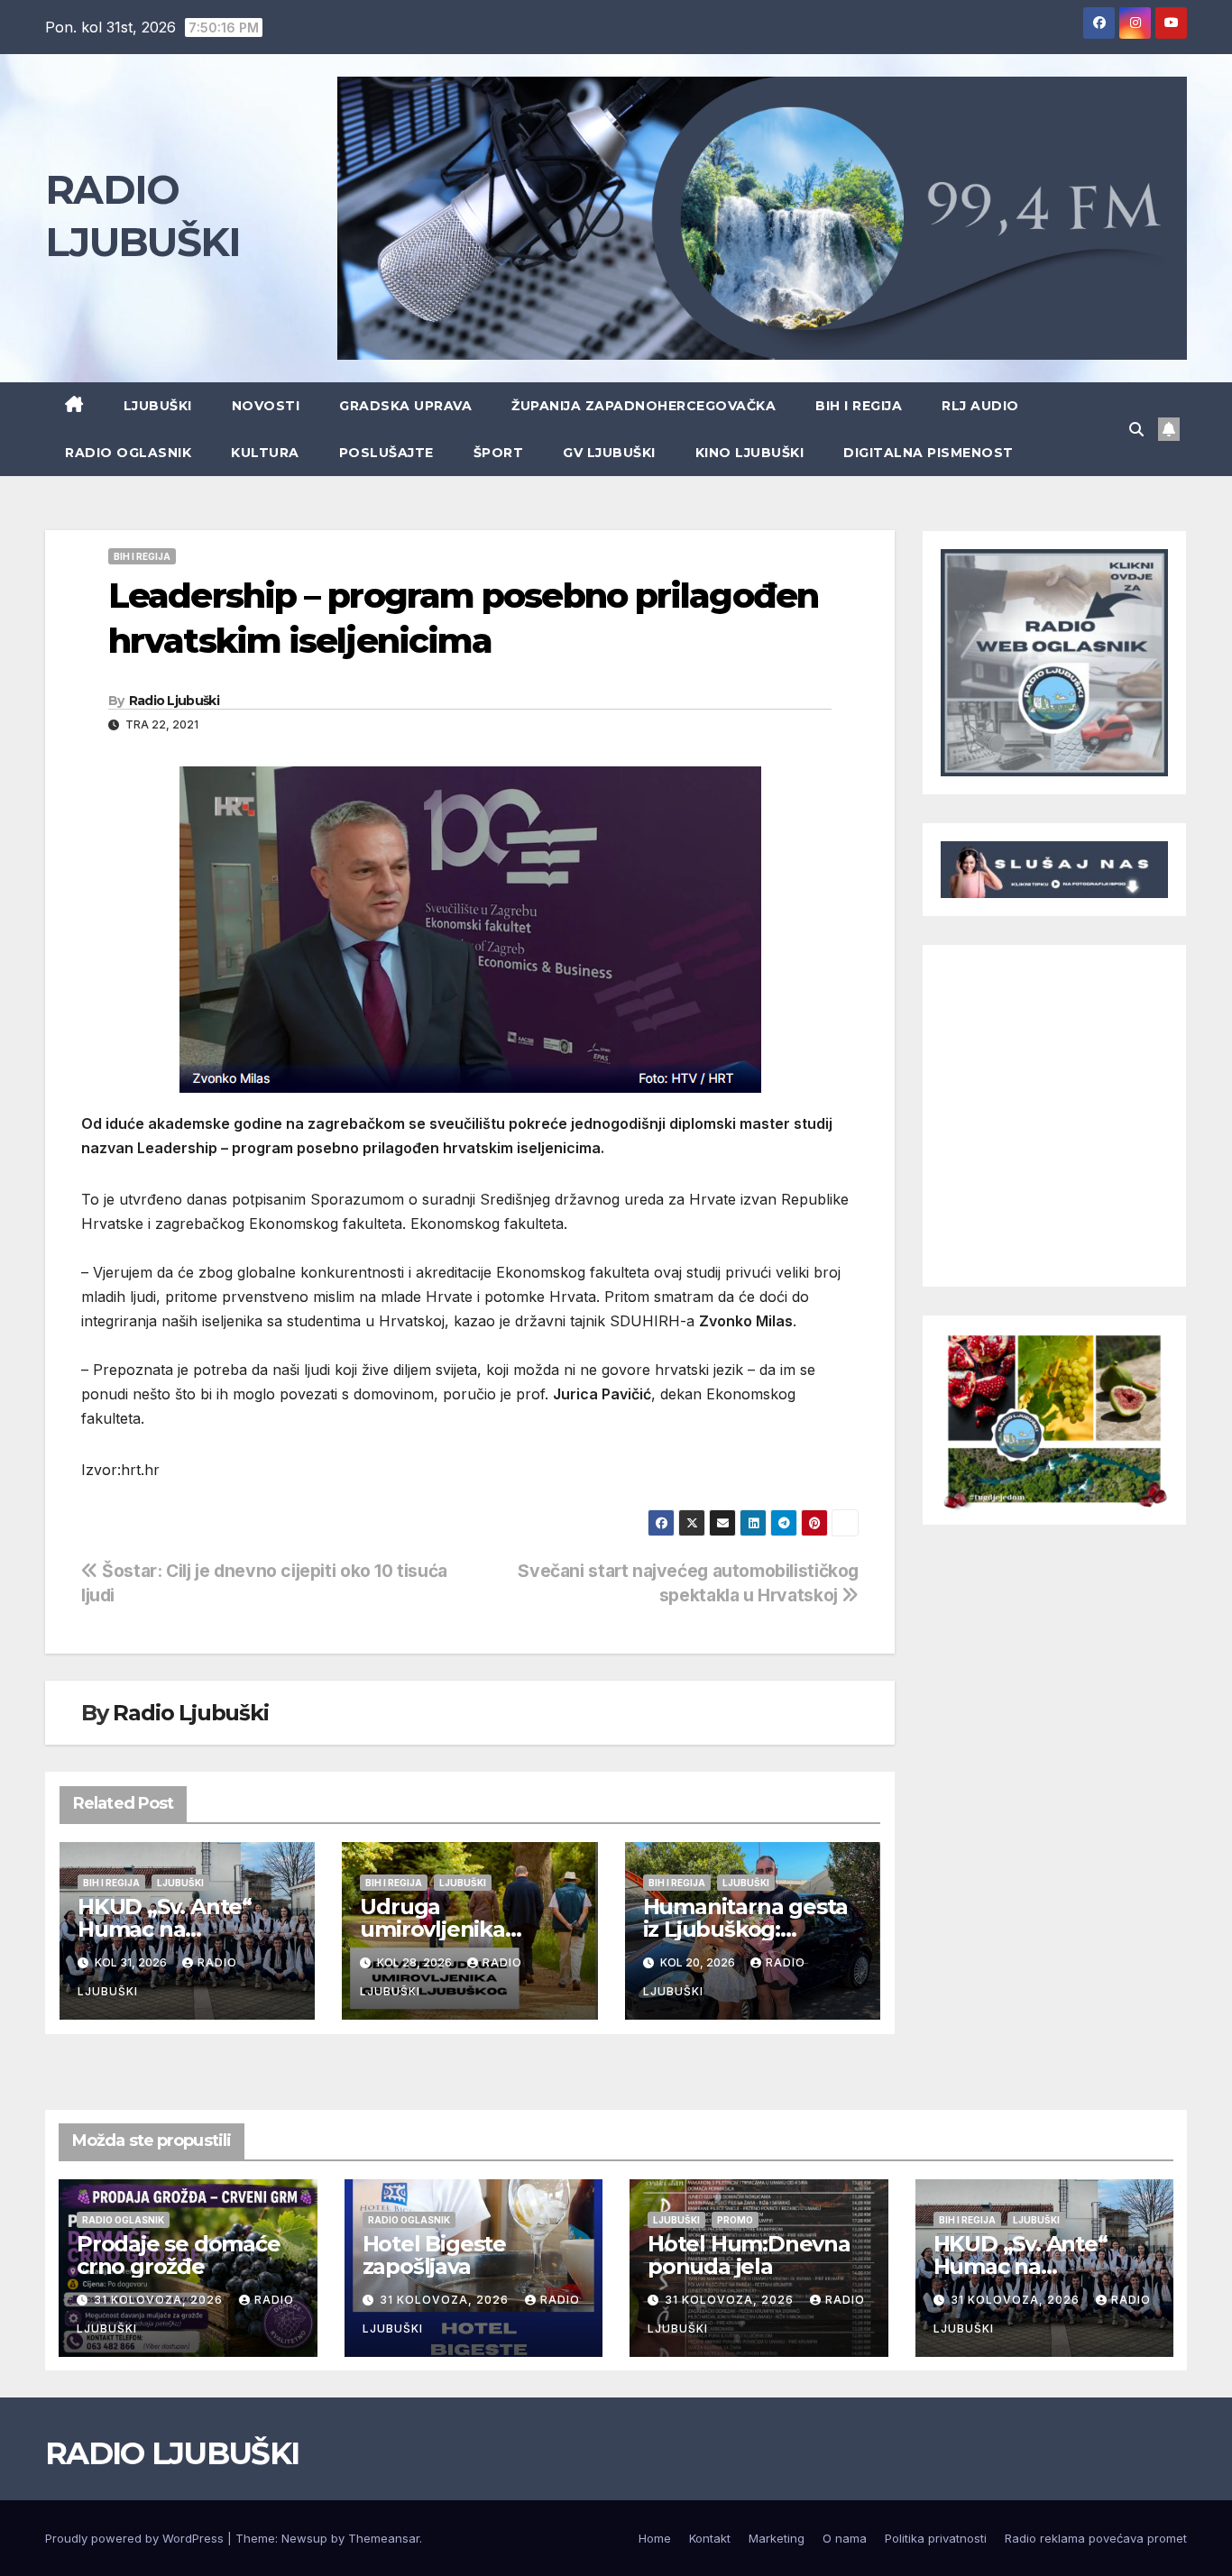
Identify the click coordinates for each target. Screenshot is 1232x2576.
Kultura (265, 453)
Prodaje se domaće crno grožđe (179, 2255)
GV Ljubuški (609, 453)
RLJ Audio (980, 406)
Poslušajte (386, 453)
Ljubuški (158, 406)
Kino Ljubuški (750, 453)
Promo (735, 2220)
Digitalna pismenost (929, 453)
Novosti (266, 406)
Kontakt (710, 2538)
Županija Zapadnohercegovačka (644, 406)
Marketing (777, 2538)
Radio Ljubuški (174, 701)
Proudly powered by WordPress (136, 2538)
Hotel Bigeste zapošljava (434, 2255)
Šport (499, 453)
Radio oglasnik (128, 453)
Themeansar (384, 2538)
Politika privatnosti (936, 2538)
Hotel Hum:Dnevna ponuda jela (749, 2255)
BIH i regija (859, 406)
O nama (845, 2538)
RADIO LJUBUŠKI (172, 2453)
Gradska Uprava (405, 406)
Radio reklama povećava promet (1096, 2538)
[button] (1136, 429)
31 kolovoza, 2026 (160, 2300)
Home (655, 2538)
